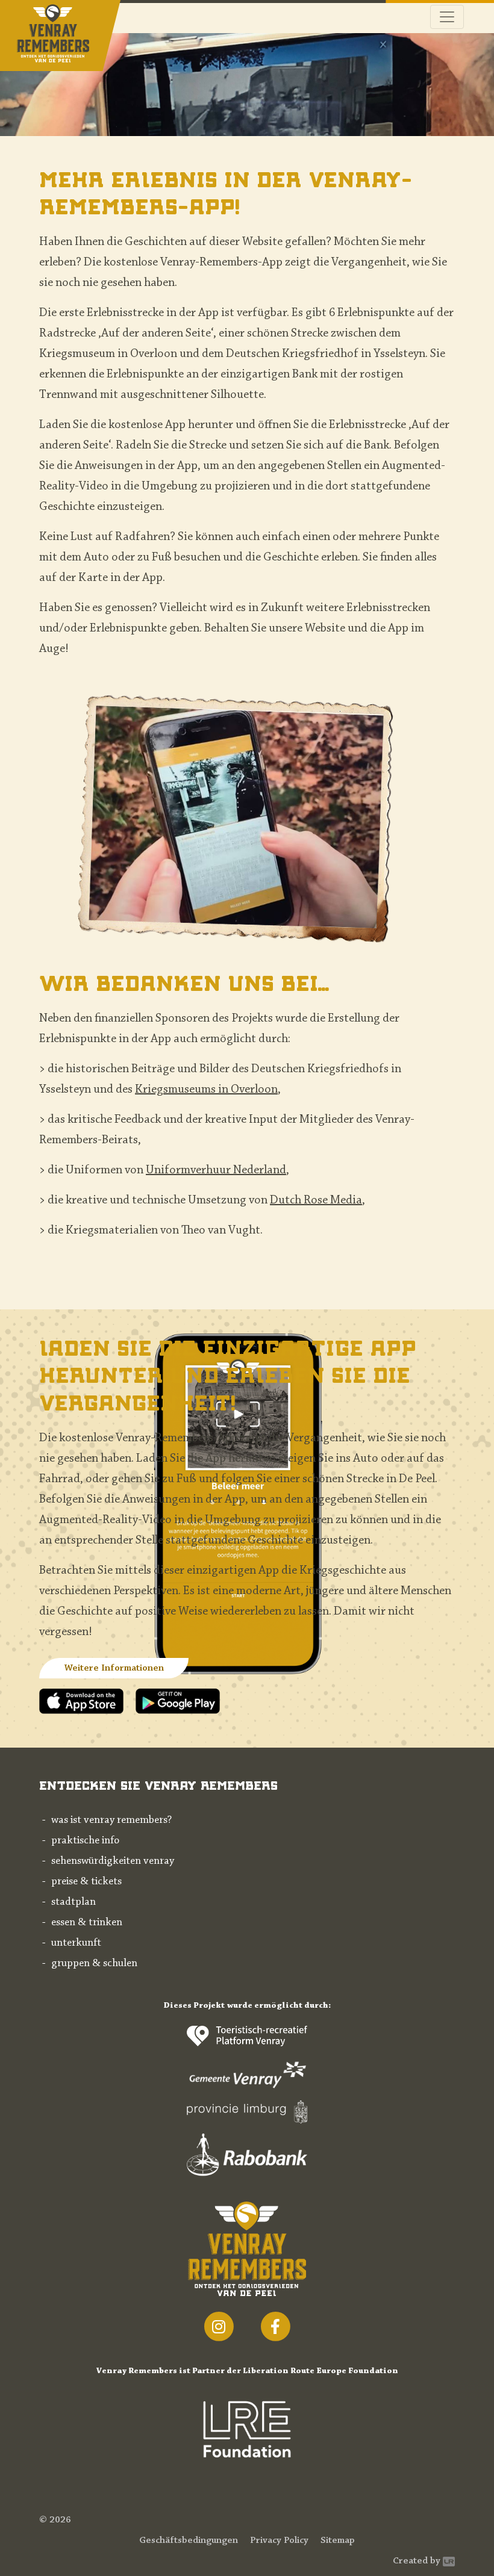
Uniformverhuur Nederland (216, 1170)
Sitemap (338, 2540)
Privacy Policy (279, 2540)
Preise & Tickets (86, 1882)
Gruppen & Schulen (94, 1964)
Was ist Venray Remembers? (111, 1820)
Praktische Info (85, 1841)
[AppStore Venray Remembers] (87, 1700)
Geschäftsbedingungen (189, 2540)
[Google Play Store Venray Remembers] (178, 1700)
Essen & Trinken (87, 1923)
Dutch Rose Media (316, 1200)
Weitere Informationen (114, 1668)
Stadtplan (73, 1902)
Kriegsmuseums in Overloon (206, 1090)
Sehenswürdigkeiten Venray (113, 1861)
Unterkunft (76, 1943)
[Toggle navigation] (447, 17)
